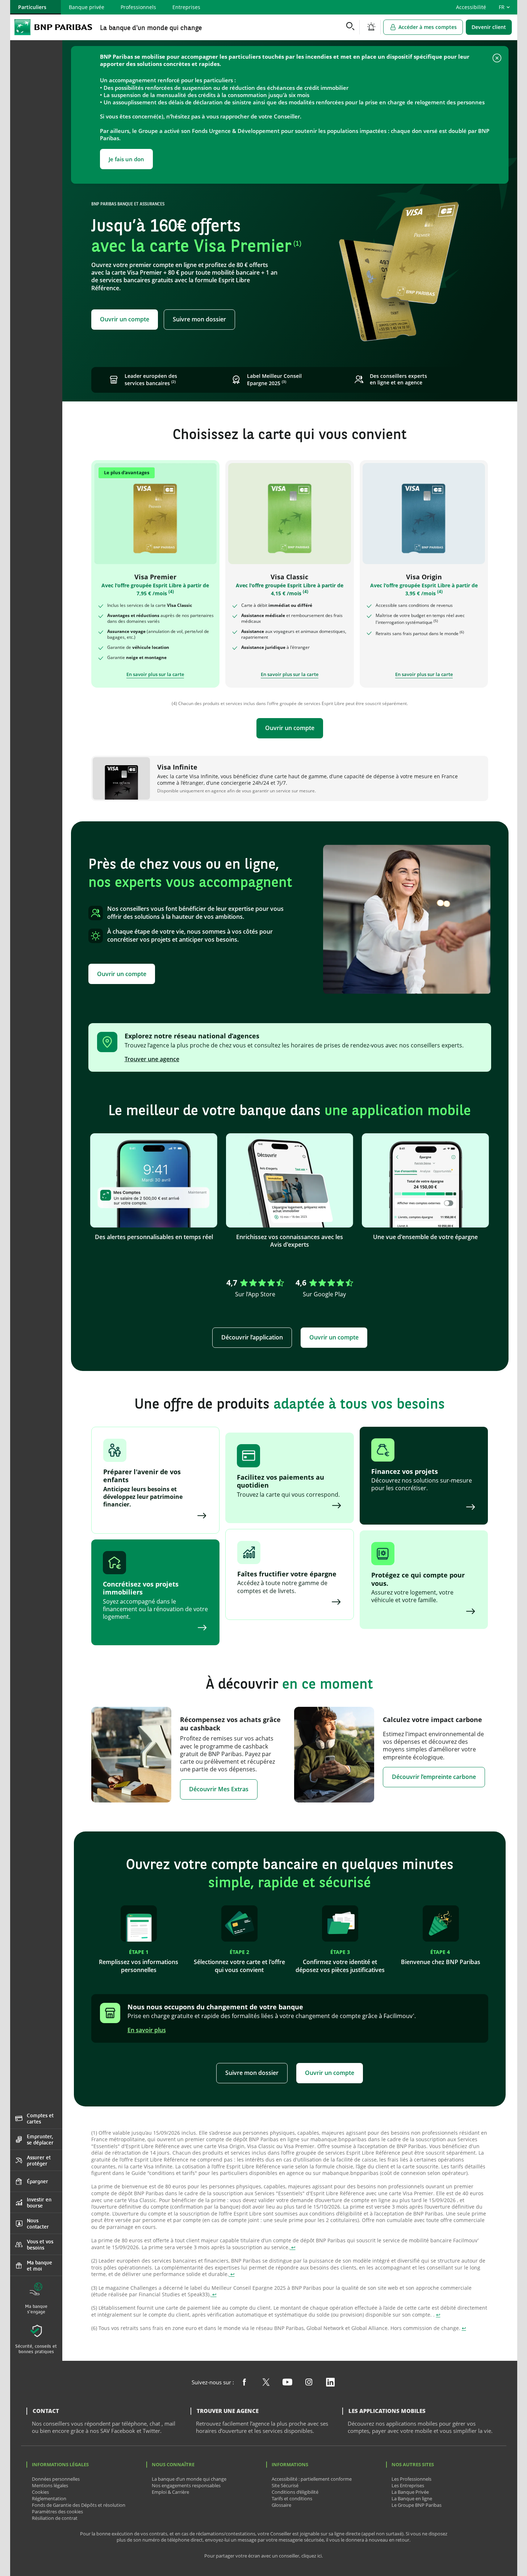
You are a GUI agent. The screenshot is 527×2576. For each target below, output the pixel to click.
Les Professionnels (411, 2479)
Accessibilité (471, 7)
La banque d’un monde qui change (189, 2479)
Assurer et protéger (39, 2160)
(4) (171, 591)
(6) (462, 632)
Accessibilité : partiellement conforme (312, 2479)
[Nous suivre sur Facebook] (244, 2383)
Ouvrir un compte (125, 319)
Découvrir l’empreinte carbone (434, 1777)
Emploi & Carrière (170, 2492)
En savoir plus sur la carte (155, 674)
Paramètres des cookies (57, 2512)
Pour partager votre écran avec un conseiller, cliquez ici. (263, 2556)
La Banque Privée (410, 2492)
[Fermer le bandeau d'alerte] (497, 59)
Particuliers (32, 7)
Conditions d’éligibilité (295, 2492)
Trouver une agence (152, 1059)
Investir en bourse (39, 2202)
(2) (173, 382)
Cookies (40, 2492)
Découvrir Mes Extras (219, 1789)
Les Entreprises (408, 2485)
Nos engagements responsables (186, 2485)
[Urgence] (371, 27)
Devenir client (489, 27)
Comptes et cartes (40, 2118)
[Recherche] (350, 27)
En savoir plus (147, 2030)
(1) (297, 243)
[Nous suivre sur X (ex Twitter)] (266, 2383)
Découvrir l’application (252, 1337)
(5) (436, 621)
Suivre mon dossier (199, 319)
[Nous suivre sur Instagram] (309, 2383)
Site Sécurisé (285, 2485)
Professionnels (138, 7)
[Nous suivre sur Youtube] (287, 2383)
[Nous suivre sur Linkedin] (331, 2383)
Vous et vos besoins (40, 2244)
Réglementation (49, 2498)
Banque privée (87, 7)
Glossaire (281, 2505)
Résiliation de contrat (55, 2518)
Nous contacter (38, 2223)
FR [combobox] (502, 7)
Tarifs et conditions (292, 2498)
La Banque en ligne (412, 2498)
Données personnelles (56, 2479)
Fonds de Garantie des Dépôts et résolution (79, 2505)
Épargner (37, 2181)
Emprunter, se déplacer (40, 2139)
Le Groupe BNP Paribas (417, 2505)
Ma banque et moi (39, 2266)
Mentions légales (50, 2485)
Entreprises (186, 7)
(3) (284, 382)
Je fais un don (126, 159)
